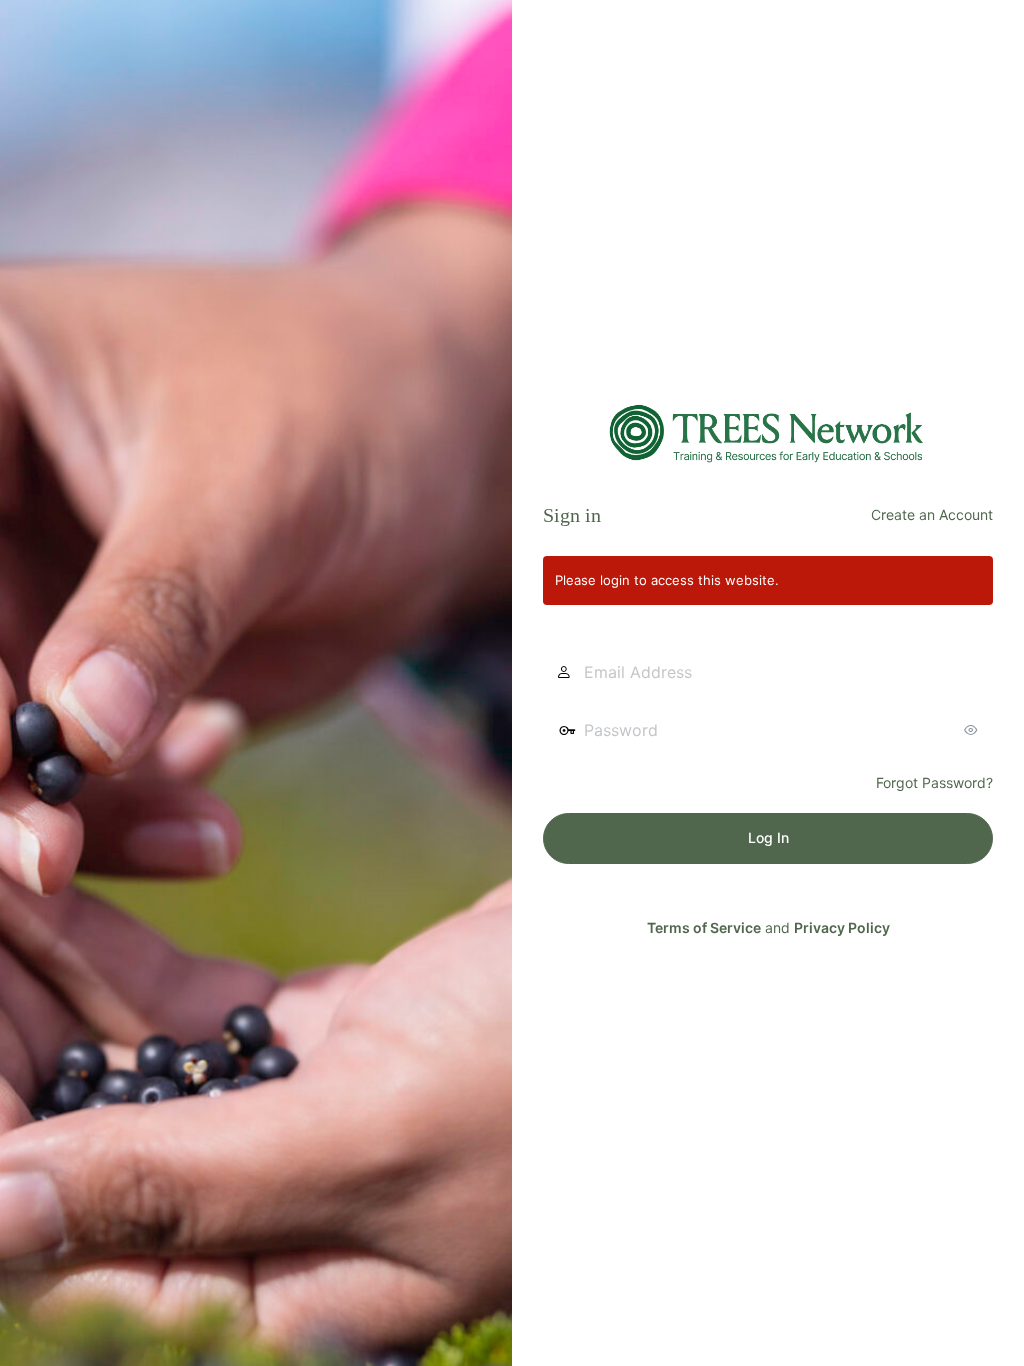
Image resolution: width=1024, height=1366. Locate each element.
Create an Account (932, 514)
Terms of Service (704, 927)
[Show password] (973, 730)
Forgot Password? (934, 782)
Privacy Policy (842, 927)
